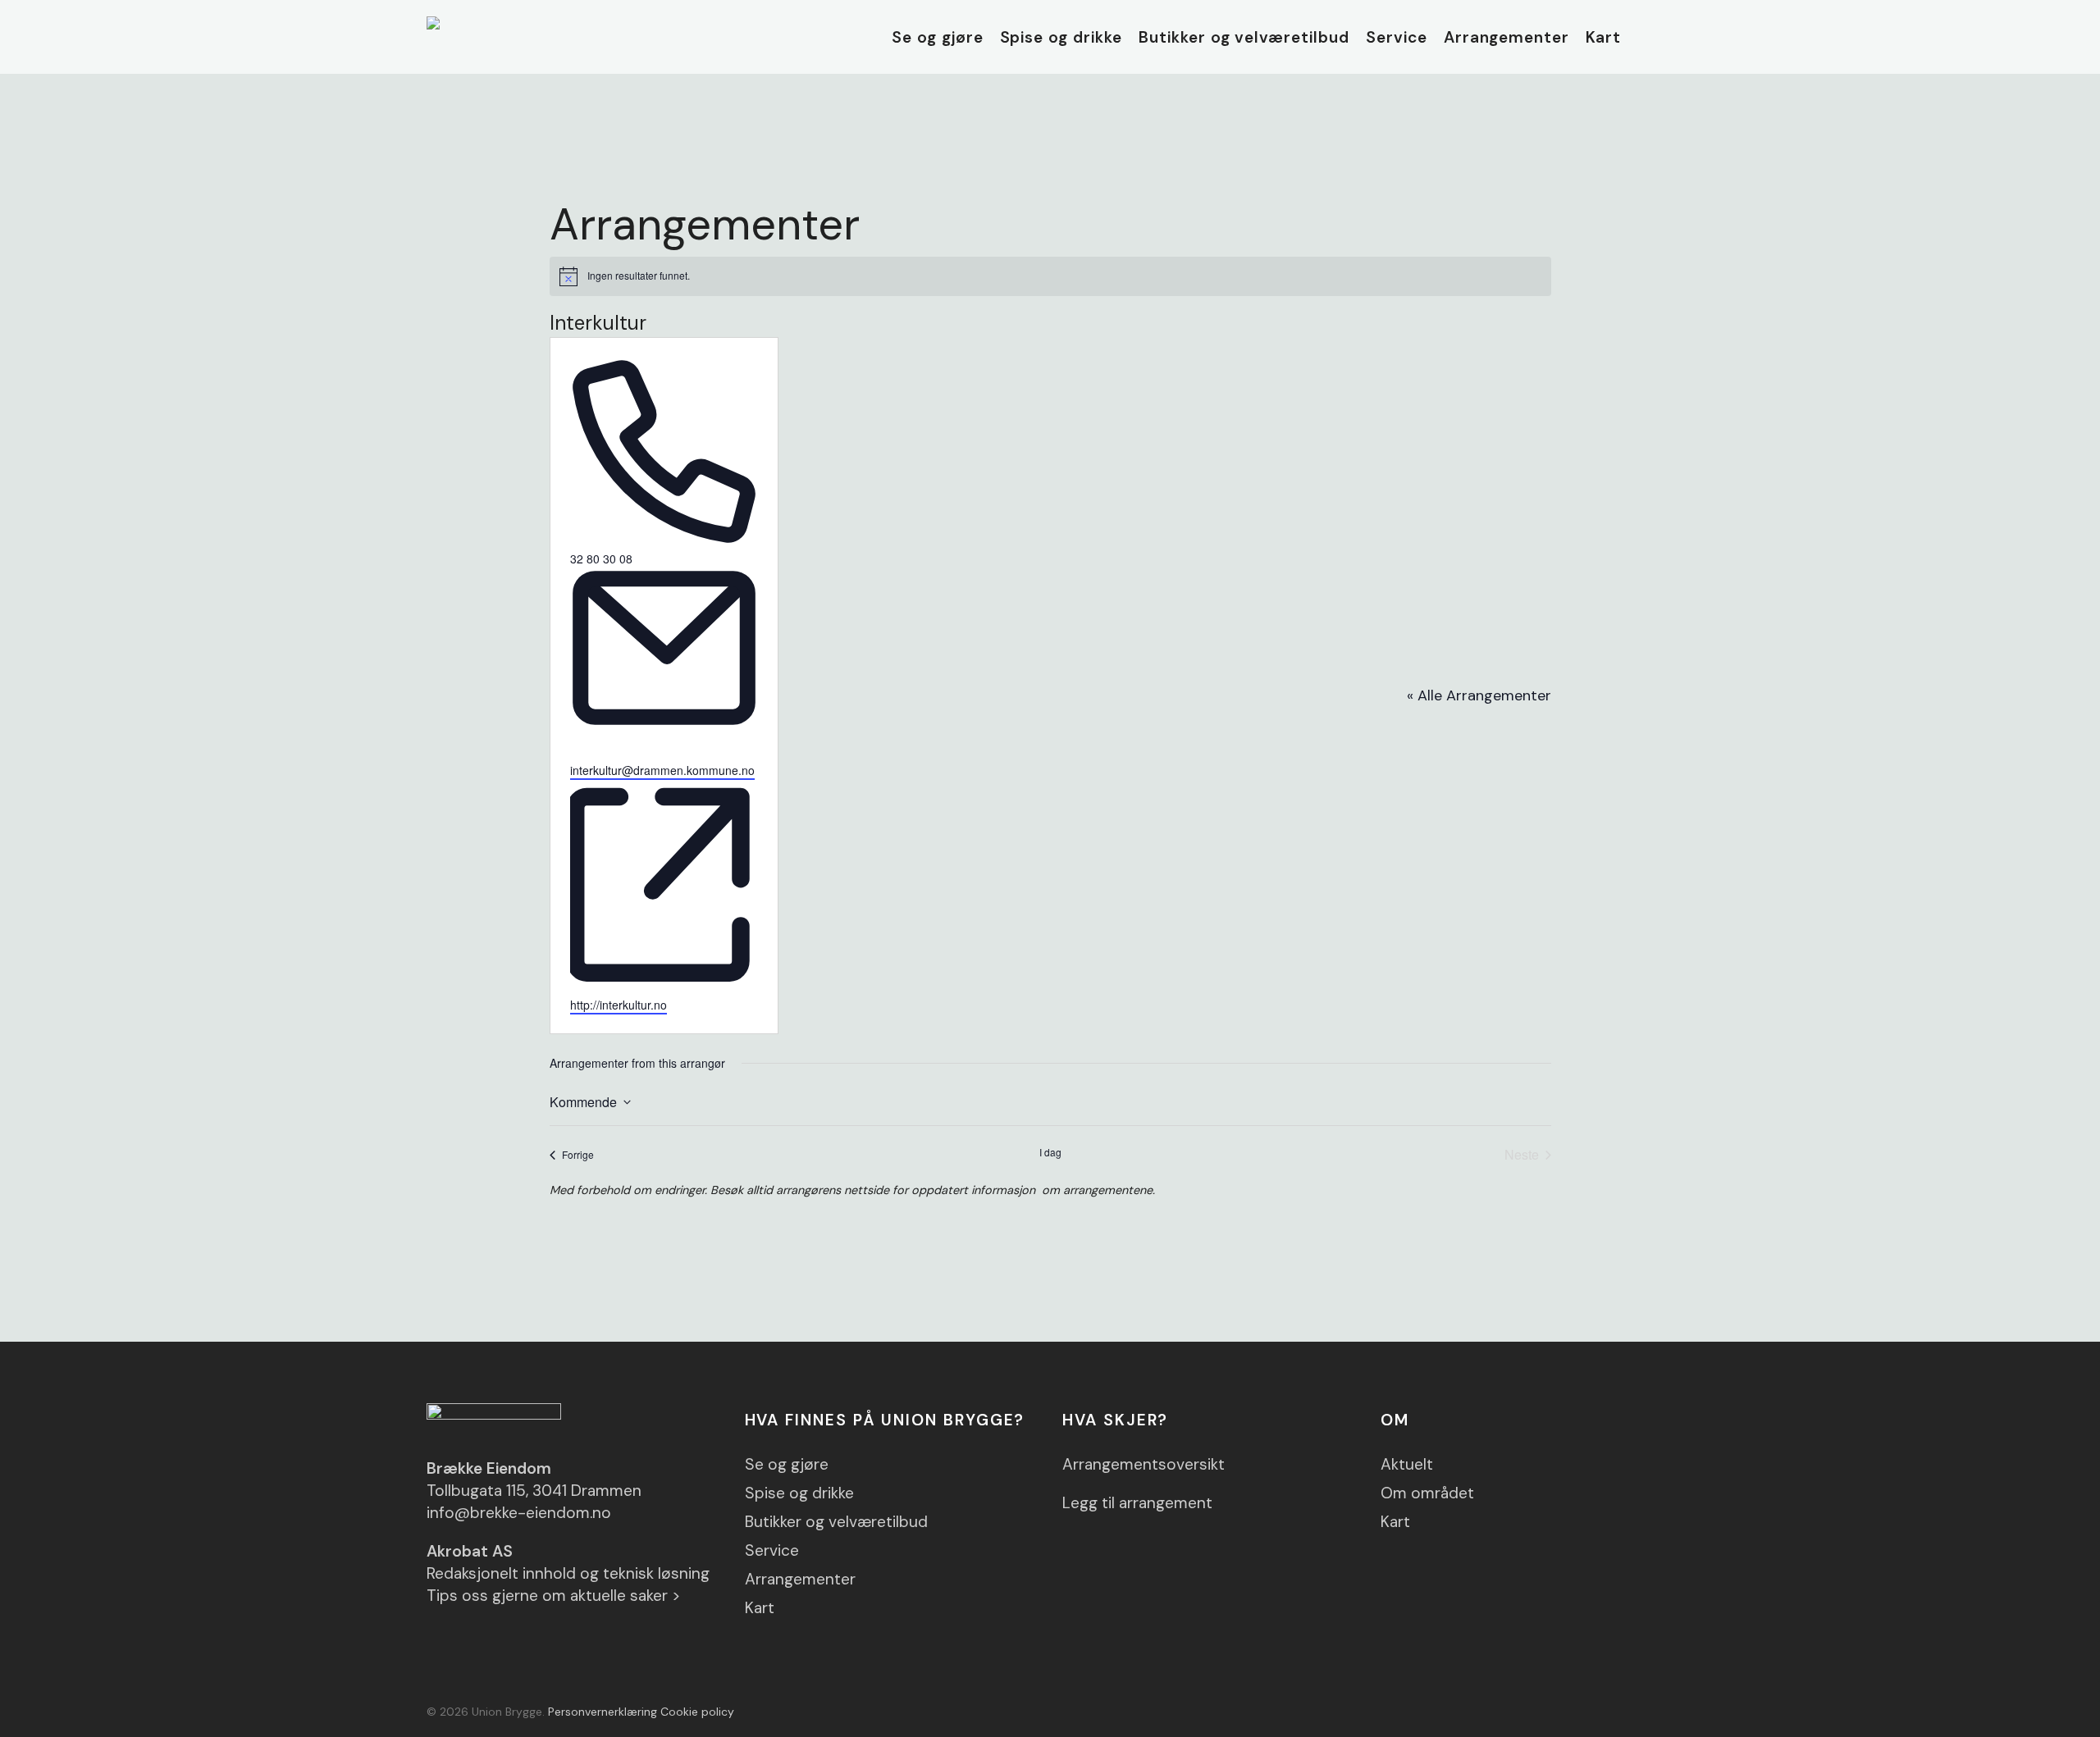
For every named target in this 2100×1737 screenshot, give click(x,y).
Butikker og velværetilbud (836, 1522)
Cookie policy (697, 1712)
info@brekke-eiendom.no (519, 1513)
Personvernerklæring (603, 1712)
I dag (1050, 1152)
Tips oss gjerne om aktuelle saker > (554, 1596)
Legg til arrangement (1137, 1503)
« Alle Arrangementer (1479, 695)
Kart (760, 1608)
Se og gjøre (787, 1464)
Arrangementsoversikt (1144, 1464)
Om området (1427, 1493)
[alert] (1050, 276)
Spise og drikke (799, 1493)
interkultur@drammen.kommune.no (662, 770)
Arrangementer (800, 1579)
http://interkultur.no (619, 1005)
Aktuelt (1407, 1464)
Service (772, 1550)
